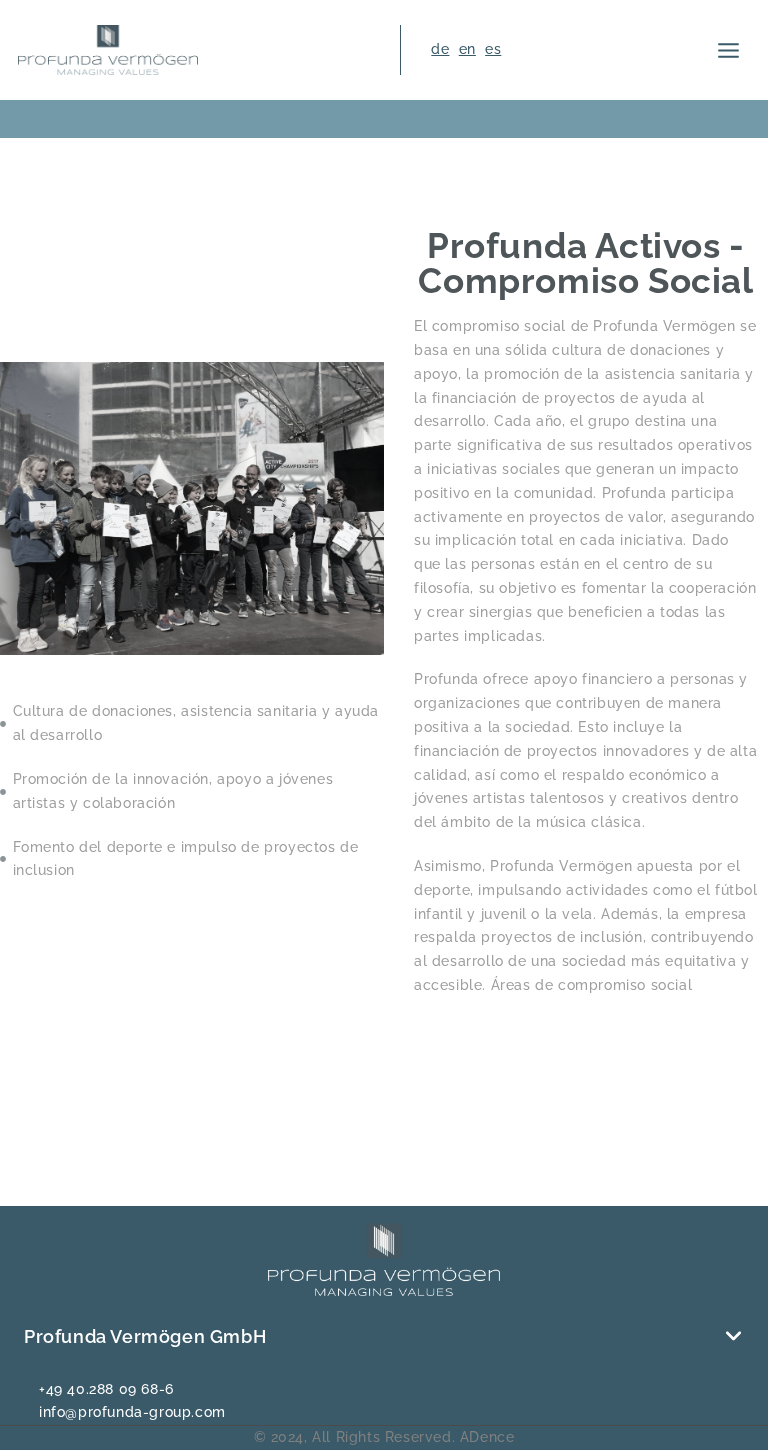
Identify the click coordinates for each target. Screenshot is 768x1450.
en (467, 49)
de (440, 49)
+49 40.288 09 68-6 (106, 1389)
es (493, 49)
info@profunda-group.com (132, 1412)
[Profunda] (108, 49)
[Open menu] (729, 50)
